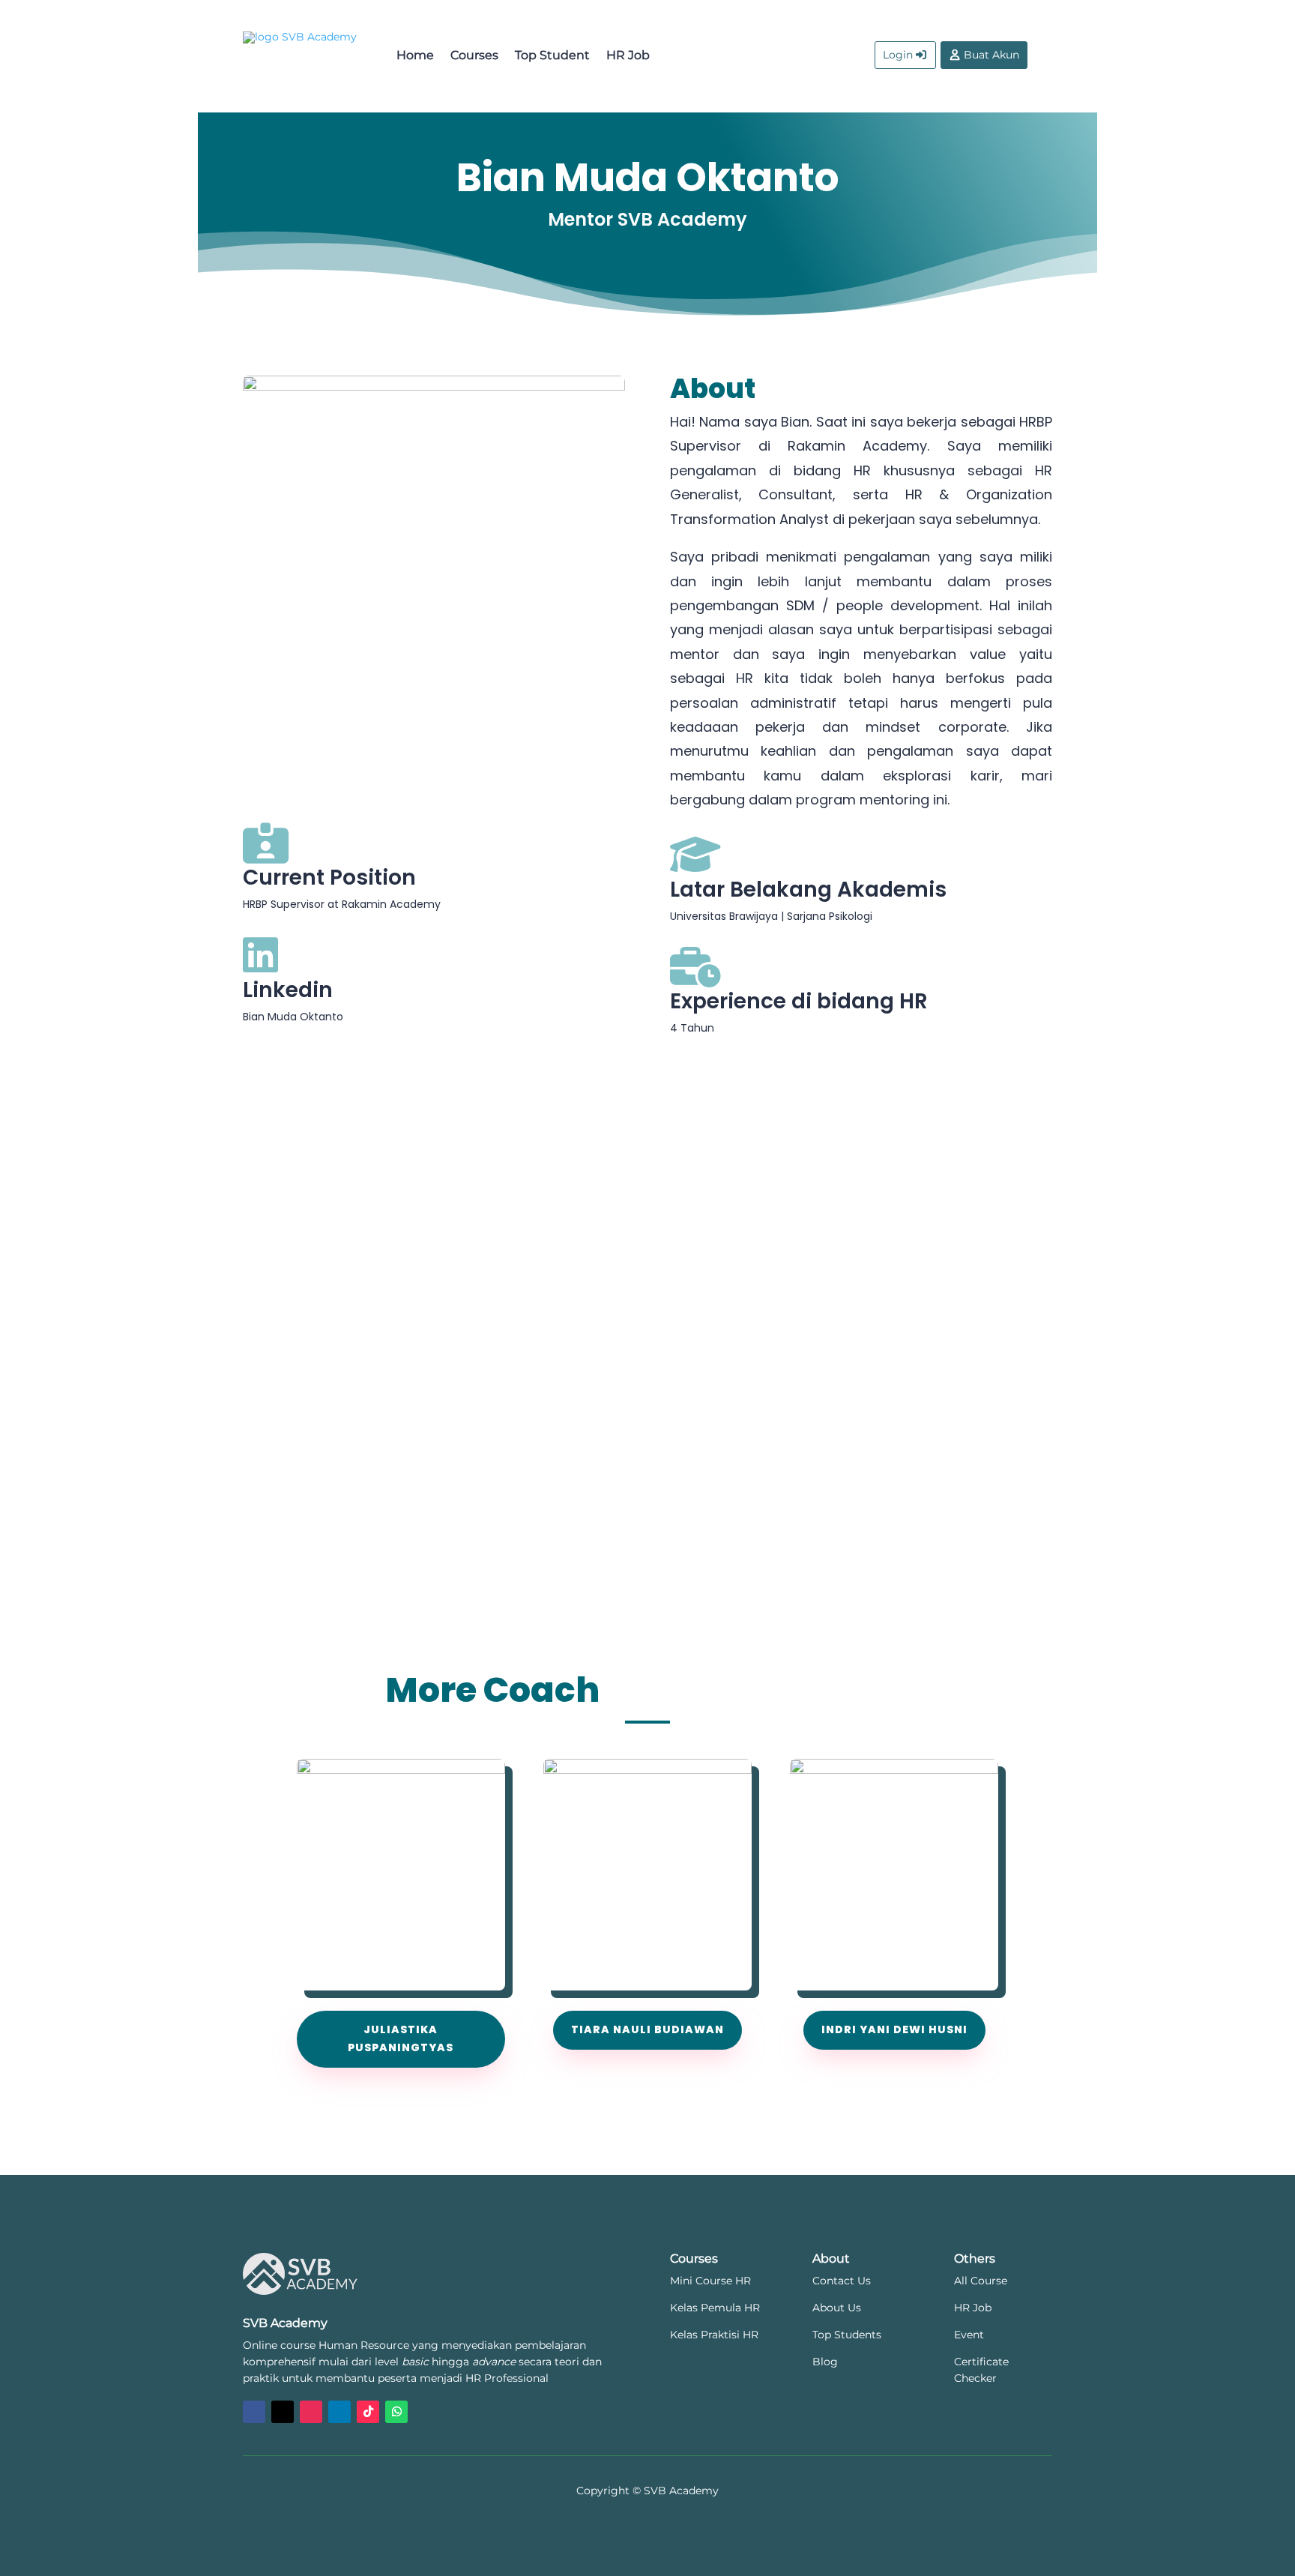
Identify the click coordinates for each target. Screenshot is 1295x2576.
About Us (837, 2308)
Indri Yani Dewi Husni (894, 2029)
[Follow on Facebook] (254, 2412)
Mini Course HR (710, 2281)
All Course (981, 2281)
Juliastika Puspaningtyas (401, 2038)
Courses (474, 55)
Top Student (552, 55)
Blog (825, 2362)
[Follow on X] (283, 2412)
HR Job (628, 55)
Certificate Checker (981, 2370)
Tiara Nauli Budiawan (647, 2029)
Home (415, 55)
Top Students (847, 2335)
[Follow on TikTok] (368, 2412)
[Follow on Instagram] (311, 2412)
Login (898, 55)
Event (969, 2335)
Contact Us (842, 2281)
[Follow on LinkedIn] (339, 2412)
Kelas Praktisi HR (714, 2335)
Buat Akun (991, 55)
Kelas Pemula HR (715, 2308)
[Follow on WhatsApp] (396, 2412)
